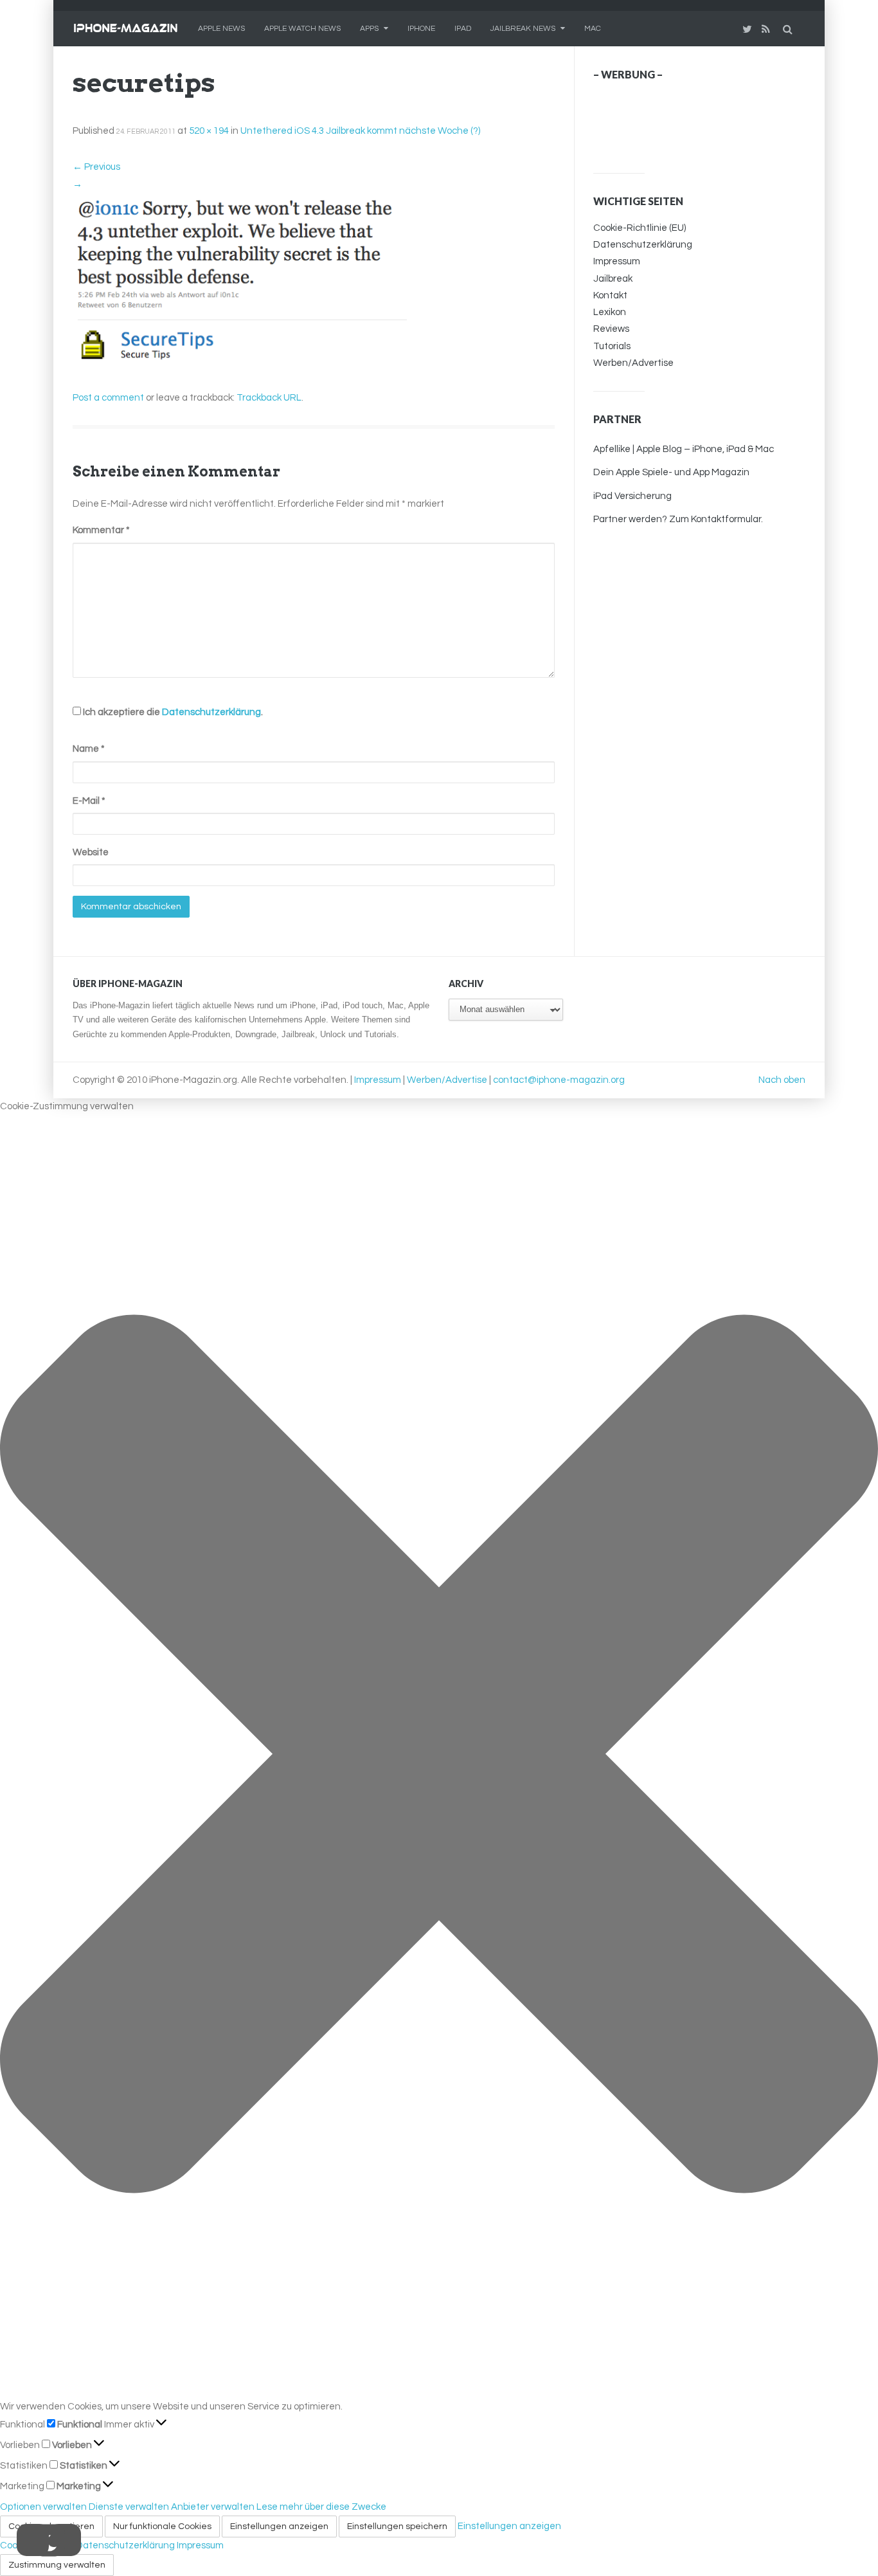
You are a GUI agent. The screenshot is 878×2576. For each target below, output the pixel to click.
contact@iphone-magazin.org (559, 1080)
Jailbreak (613, 279)
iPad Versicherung (632, 496)
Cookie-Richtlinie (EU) (640, 228)
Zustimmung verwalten (57, 2565)
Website (91, 852)
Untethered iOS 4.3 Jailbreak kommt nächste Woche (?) (360, 131)
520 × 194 (209, 131)
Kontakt (610, 295)
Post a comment (108, 398)
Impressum (617, 261)
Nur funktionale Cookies (162, 2526)
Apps (369, 29)
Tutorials (612, 346)
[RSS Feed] (767, 29)
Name (89, 749)
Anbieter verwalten (213, 2507)
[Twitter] (749, 29)
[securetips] (240, 281)
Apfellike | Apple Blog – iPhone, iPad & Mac (684, 449)
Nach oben (782, 1080)
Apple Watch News (302, 29)
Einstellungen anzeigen (279, 2526)
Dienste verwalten (129, 2507)
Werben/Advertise (633, 363)
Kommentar (101, 530)
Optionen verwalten (43, 2507)
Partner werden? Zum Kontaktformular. (678, 519)
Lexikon (610, 312)
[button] (439, 1757)
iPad (463, 29)
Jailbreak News (523, 29)
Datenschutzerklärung (211, 712)
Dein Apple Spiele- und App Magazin (671, 472)
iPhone (421, 29)
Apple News (221, 29)
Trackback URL (269, 398)
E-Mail (89, 801)
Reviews (611, 329)
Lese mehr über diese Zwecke (321, 2507)
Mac (593, 29)
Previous (96, 167)
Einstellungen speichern (397, 2526)
